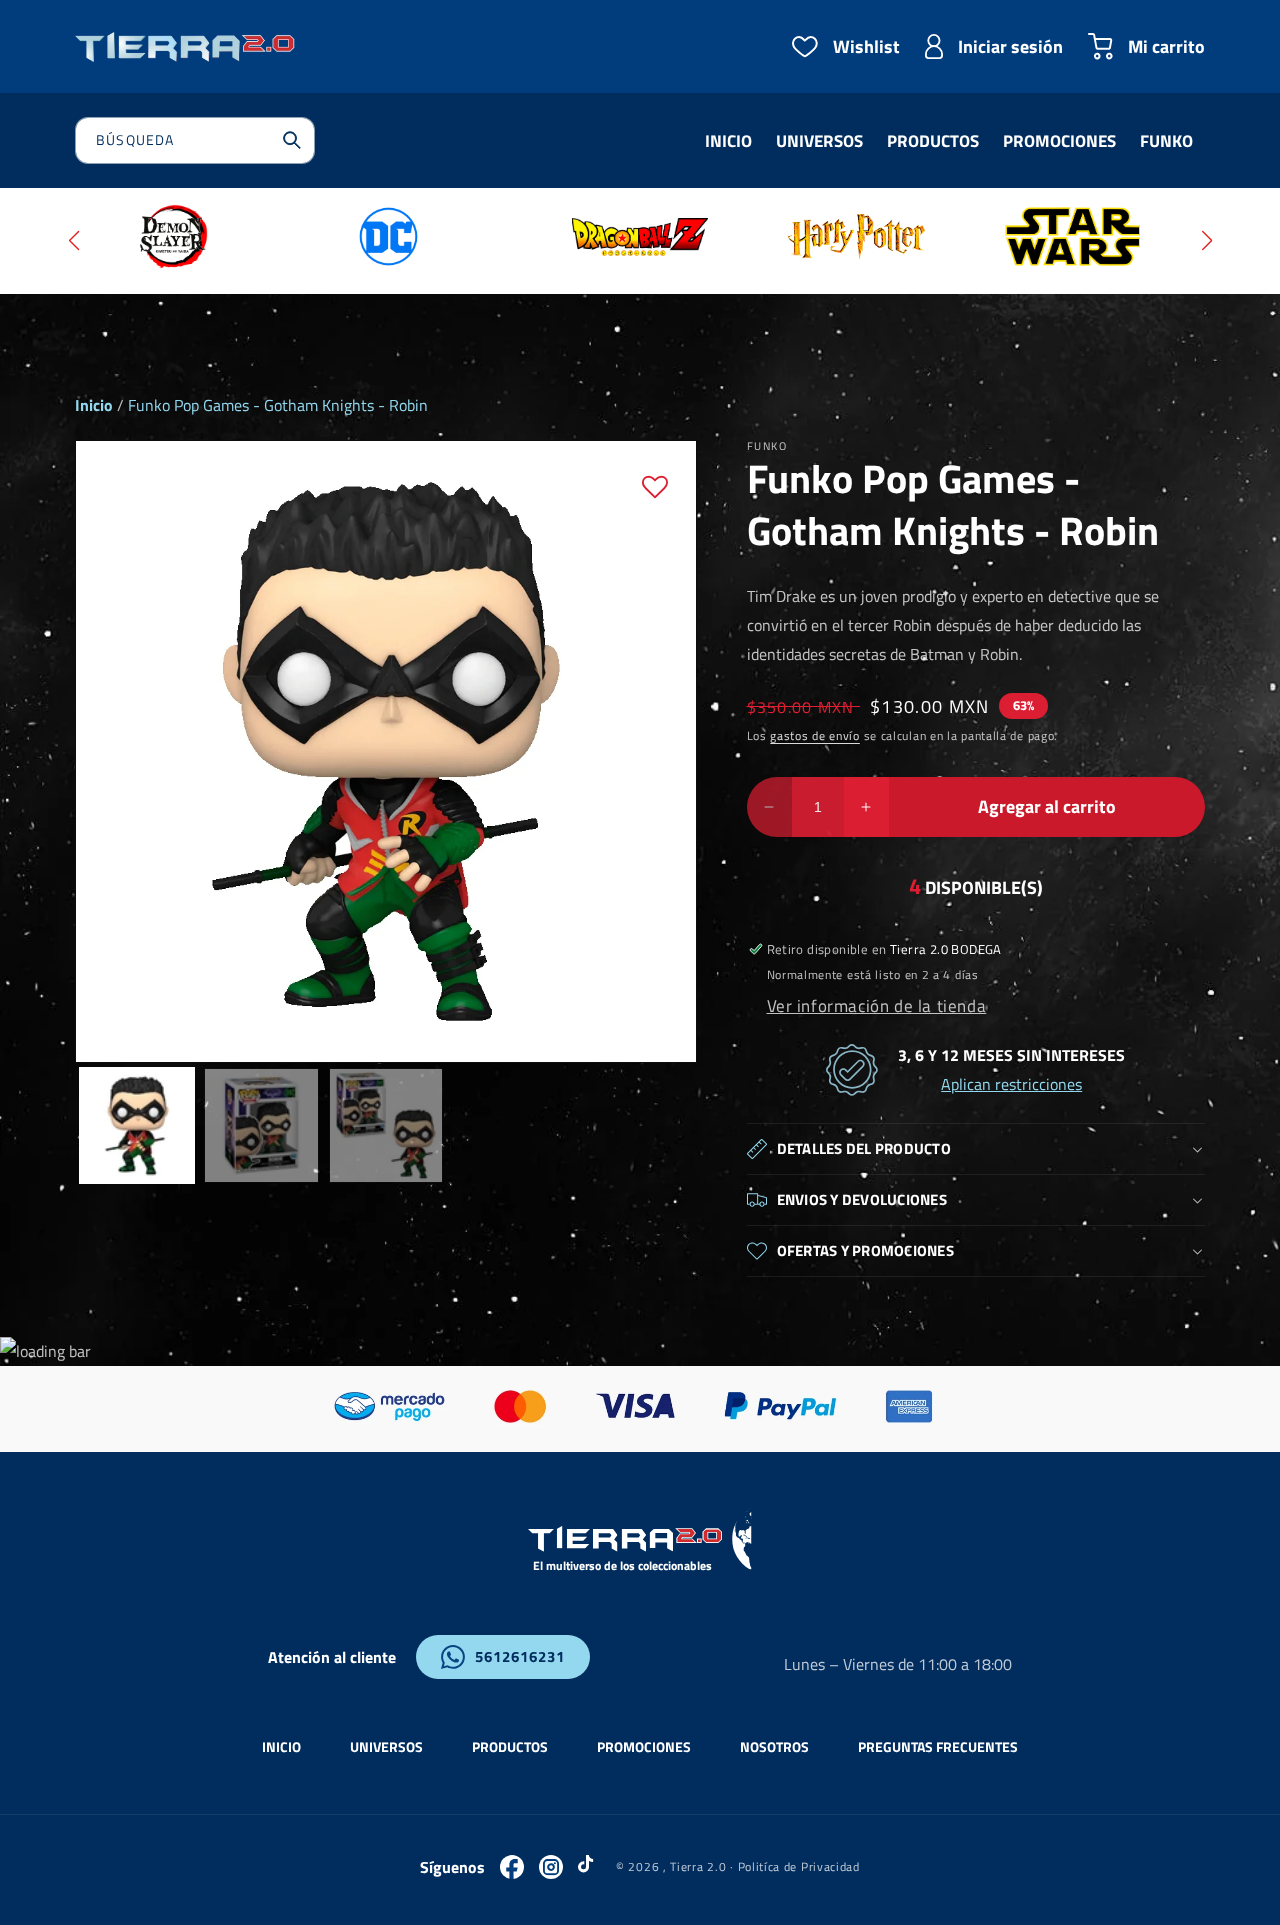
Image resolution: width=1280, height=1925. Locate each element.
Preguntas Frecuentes (938, 1746)
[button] (73, 241)
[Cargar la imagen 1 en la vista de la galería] (137, 1125)
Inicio (94, 405)
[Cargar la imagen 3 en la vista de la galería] (386, 1125)
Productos (510, 1746)
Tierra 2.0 (698, 1866)
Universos (386, 1746)
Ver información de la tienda (877, 1005)
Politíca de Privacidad (799, 1866)
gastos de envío (815, 735)
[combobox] (195, 140)
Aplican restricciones (1011, 1084)
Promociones (644, 1746)
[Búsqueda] (292, 140)
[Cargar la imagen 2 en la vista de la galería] (261, 1125)
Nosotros (774, 1746)
